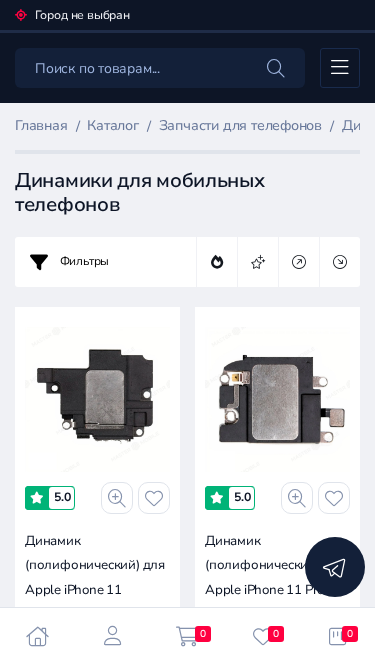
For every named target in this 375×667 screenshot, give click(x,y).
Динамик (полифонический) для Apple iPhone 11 (95, 565)
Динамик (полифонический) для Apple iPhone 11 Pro (275, 565)
